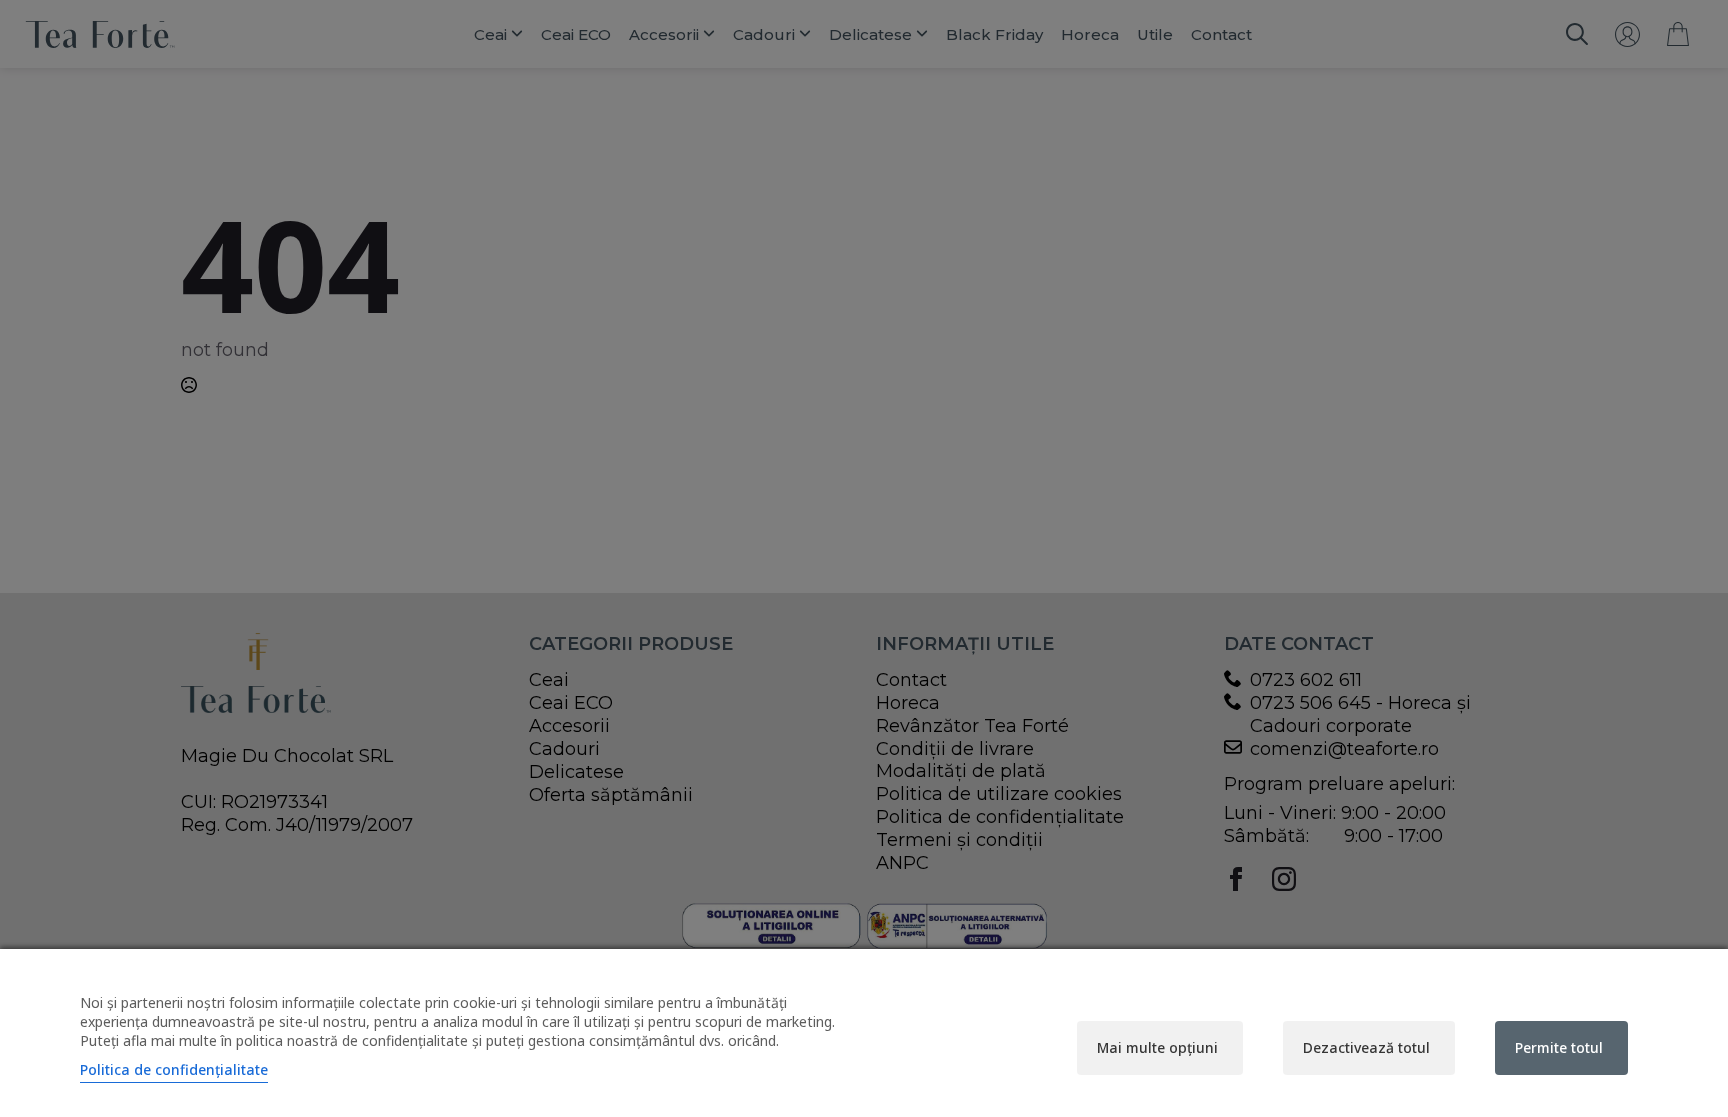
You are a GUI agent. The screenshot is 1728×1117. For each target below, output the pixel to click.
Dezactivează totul (1366, 1047)
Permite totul (1559, 1047)
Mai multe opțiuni (1157, 1047)
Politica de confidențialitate (174, 1069)
